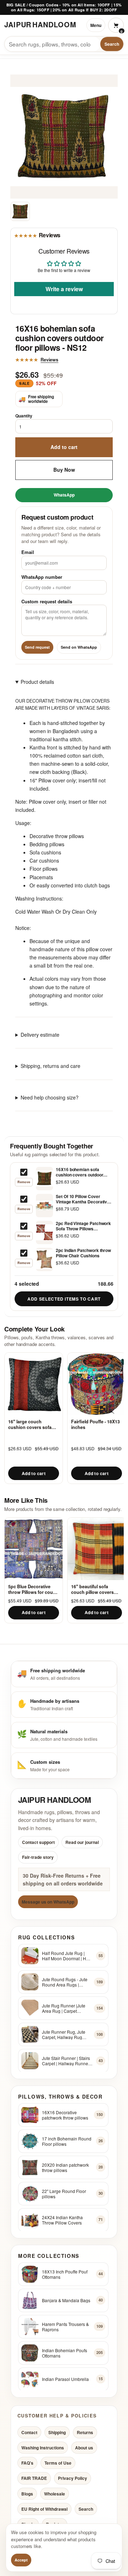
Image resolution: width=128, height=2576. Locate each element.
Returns (85, 2432)
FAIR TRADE (34, 2478)
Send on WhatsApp (79, 647)
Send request (37, 647)
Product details (37, 682)
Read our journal (82, 1842)
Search (112, 44)
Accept (21, 2560)
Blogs (27, 2493)
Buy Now (64, 470)
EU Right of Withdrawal (44, 2509)
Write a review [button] (64, 289)
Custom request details (47, 601)
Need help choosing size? (50, 1097)
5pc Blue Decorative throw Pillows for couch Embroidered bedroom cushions (33, 1589)
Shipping (57, 2432)
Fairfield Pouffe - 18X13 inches (95, 1425)
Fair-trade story (38, 1857)
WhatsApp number (42, 577)
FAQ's (27, 2463)
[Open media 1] (20, 211)
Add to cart (64, 447)
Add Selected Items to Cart (64, 1299)
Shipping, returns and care (50, 1066)
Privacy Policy (73, 2478)
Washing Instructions (43, 2448)
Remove (24, 1182)
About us (84, 2448)
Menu (96, 25)
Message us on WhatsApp (48, 1902)
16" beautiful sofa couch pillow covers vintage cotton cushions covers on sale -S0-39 (92, 1589)
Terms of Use (58, 2463)
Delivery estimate (40, 1035)
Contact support (38, 1842)
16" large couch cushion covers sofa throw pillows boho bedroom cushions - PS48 (30, 1425)
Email (28, 552)
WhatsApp (64, 495)
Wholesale (55, 2493)
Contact (29, 2432)
